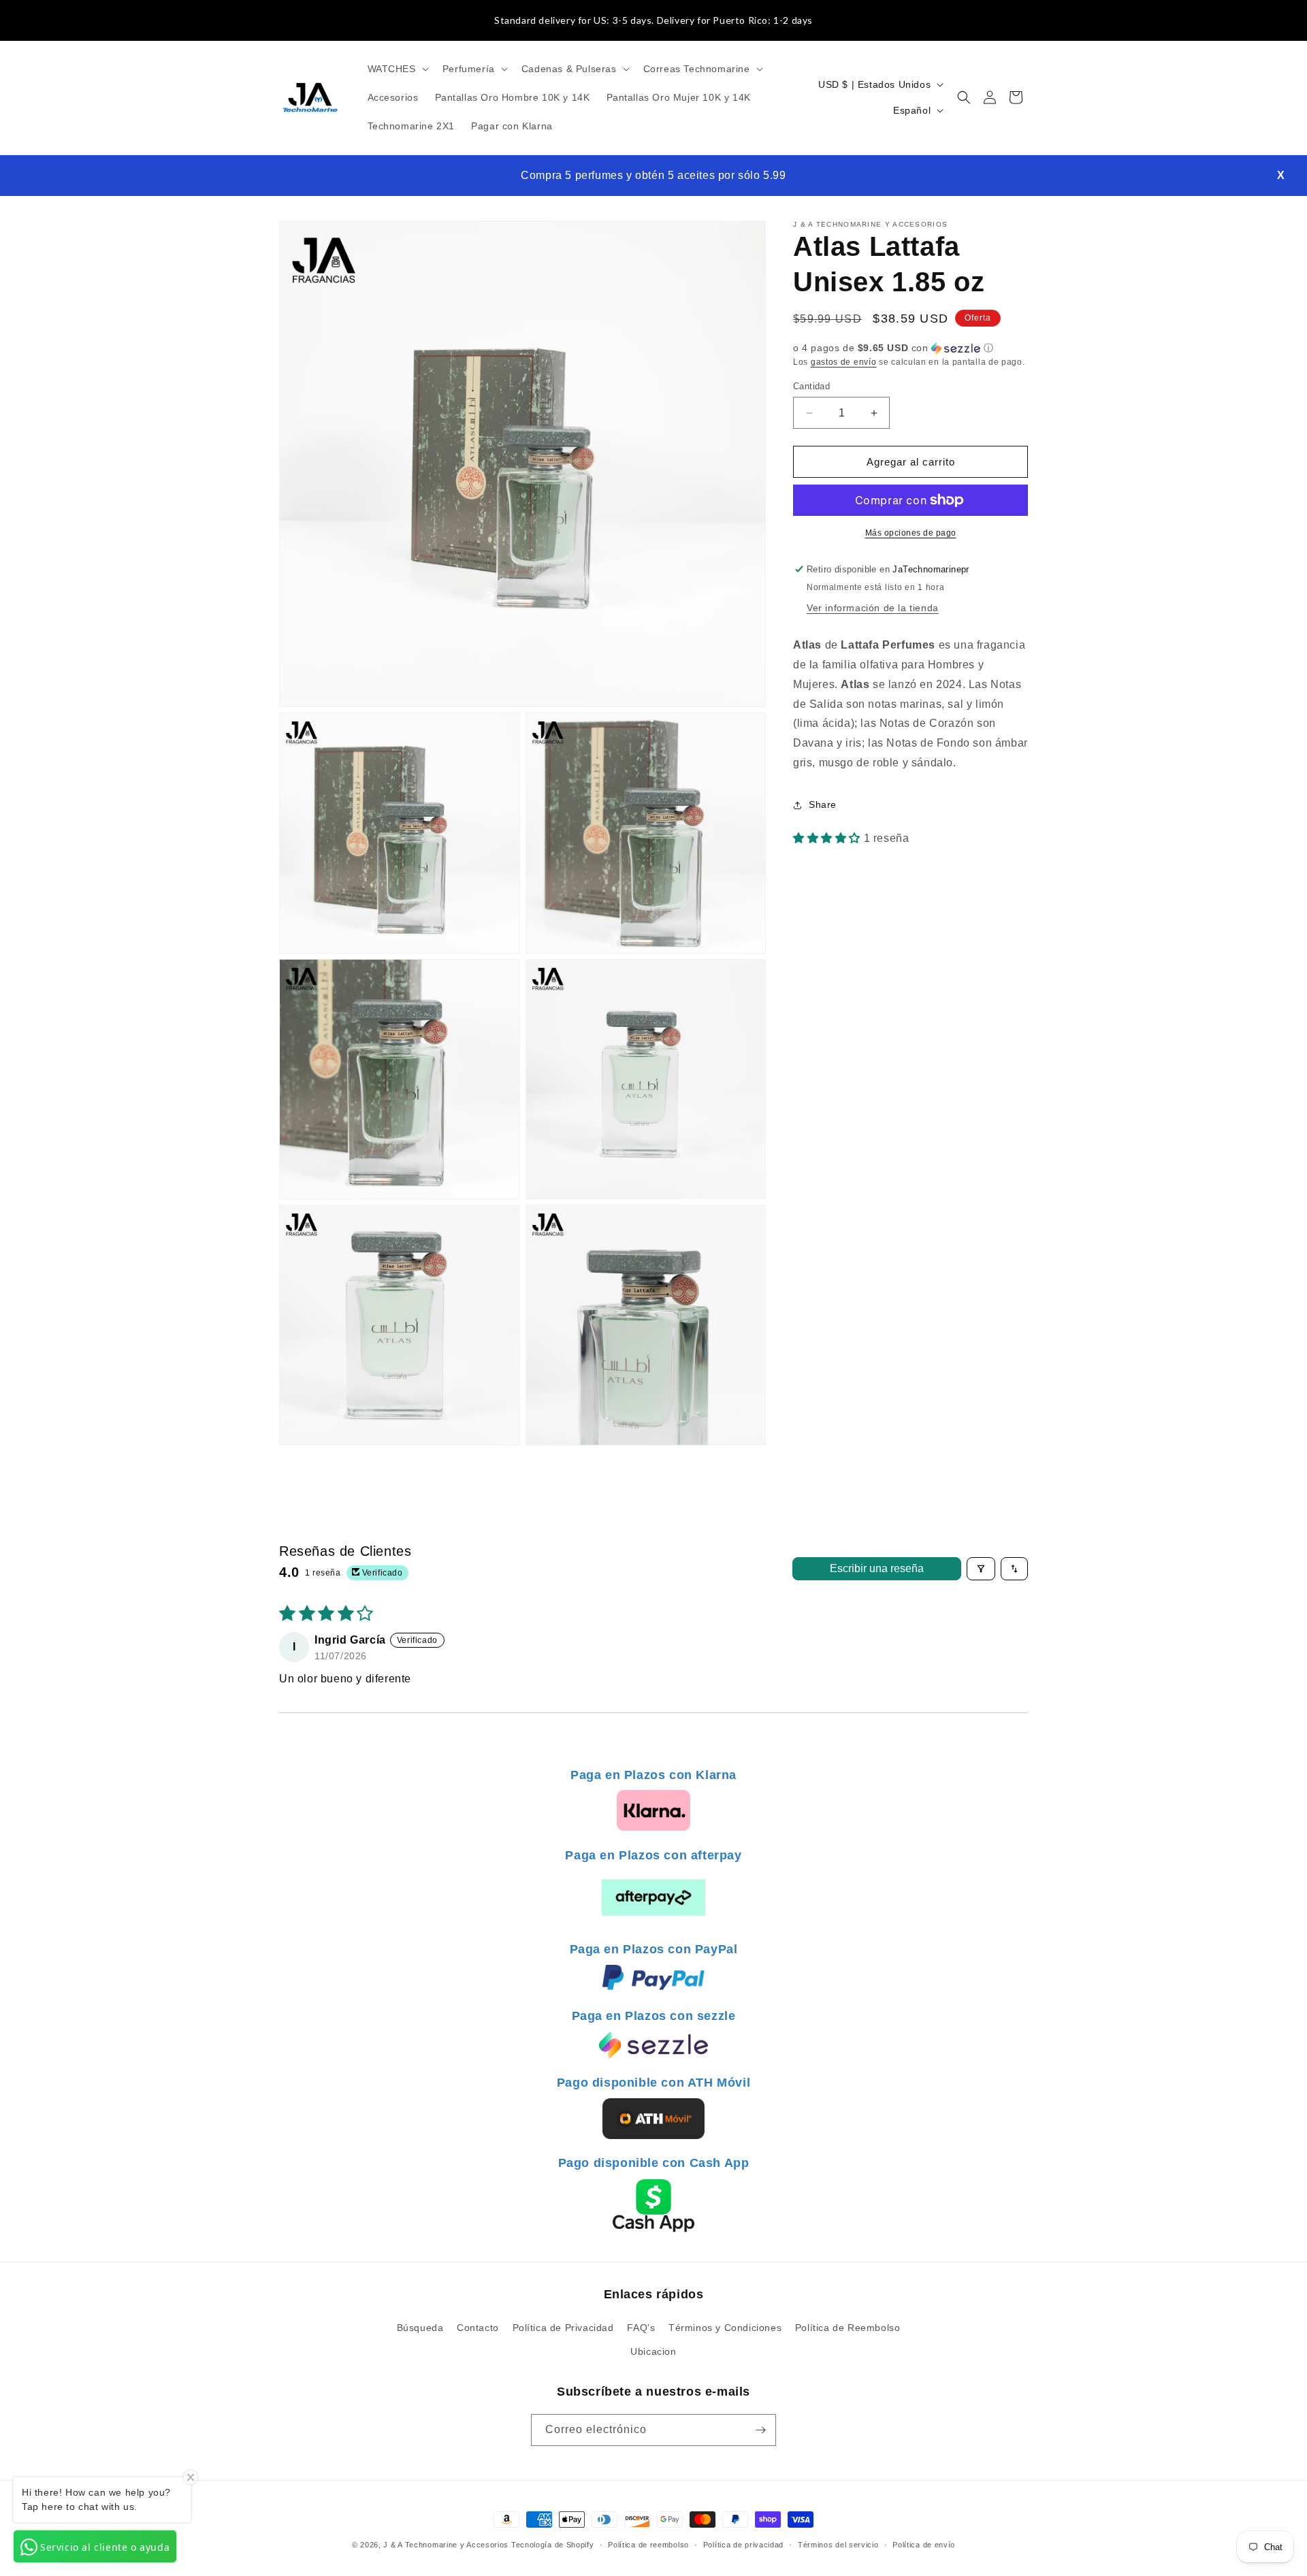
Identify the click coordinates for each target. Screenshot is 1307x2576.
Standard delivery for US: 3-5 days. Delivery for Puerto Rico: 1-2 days (653, 20)
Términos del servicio (838, 2545)
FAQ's (641, 2328)
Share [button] (823, 804)
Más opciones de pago (911, 533)
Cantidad (811, 386)
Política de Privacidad (563, 2328)
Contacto (478, 2328)
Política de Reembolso (848, 2328)
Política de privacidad (743, 2545)
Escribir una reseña (877, 1568)
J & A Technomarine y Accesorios (447, 2545)
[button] (397, 69)
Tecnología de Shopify (553, 2545)
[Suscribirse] (760, 2430)
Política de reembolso (648, 2545)
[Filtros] (981, 1569)
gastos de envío (844, 362)
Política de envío (924, 2545)
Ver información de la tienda (873, 608)
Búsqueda (420, 2328)
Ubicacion (653, 2351)
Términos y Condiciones (725, 2328)
